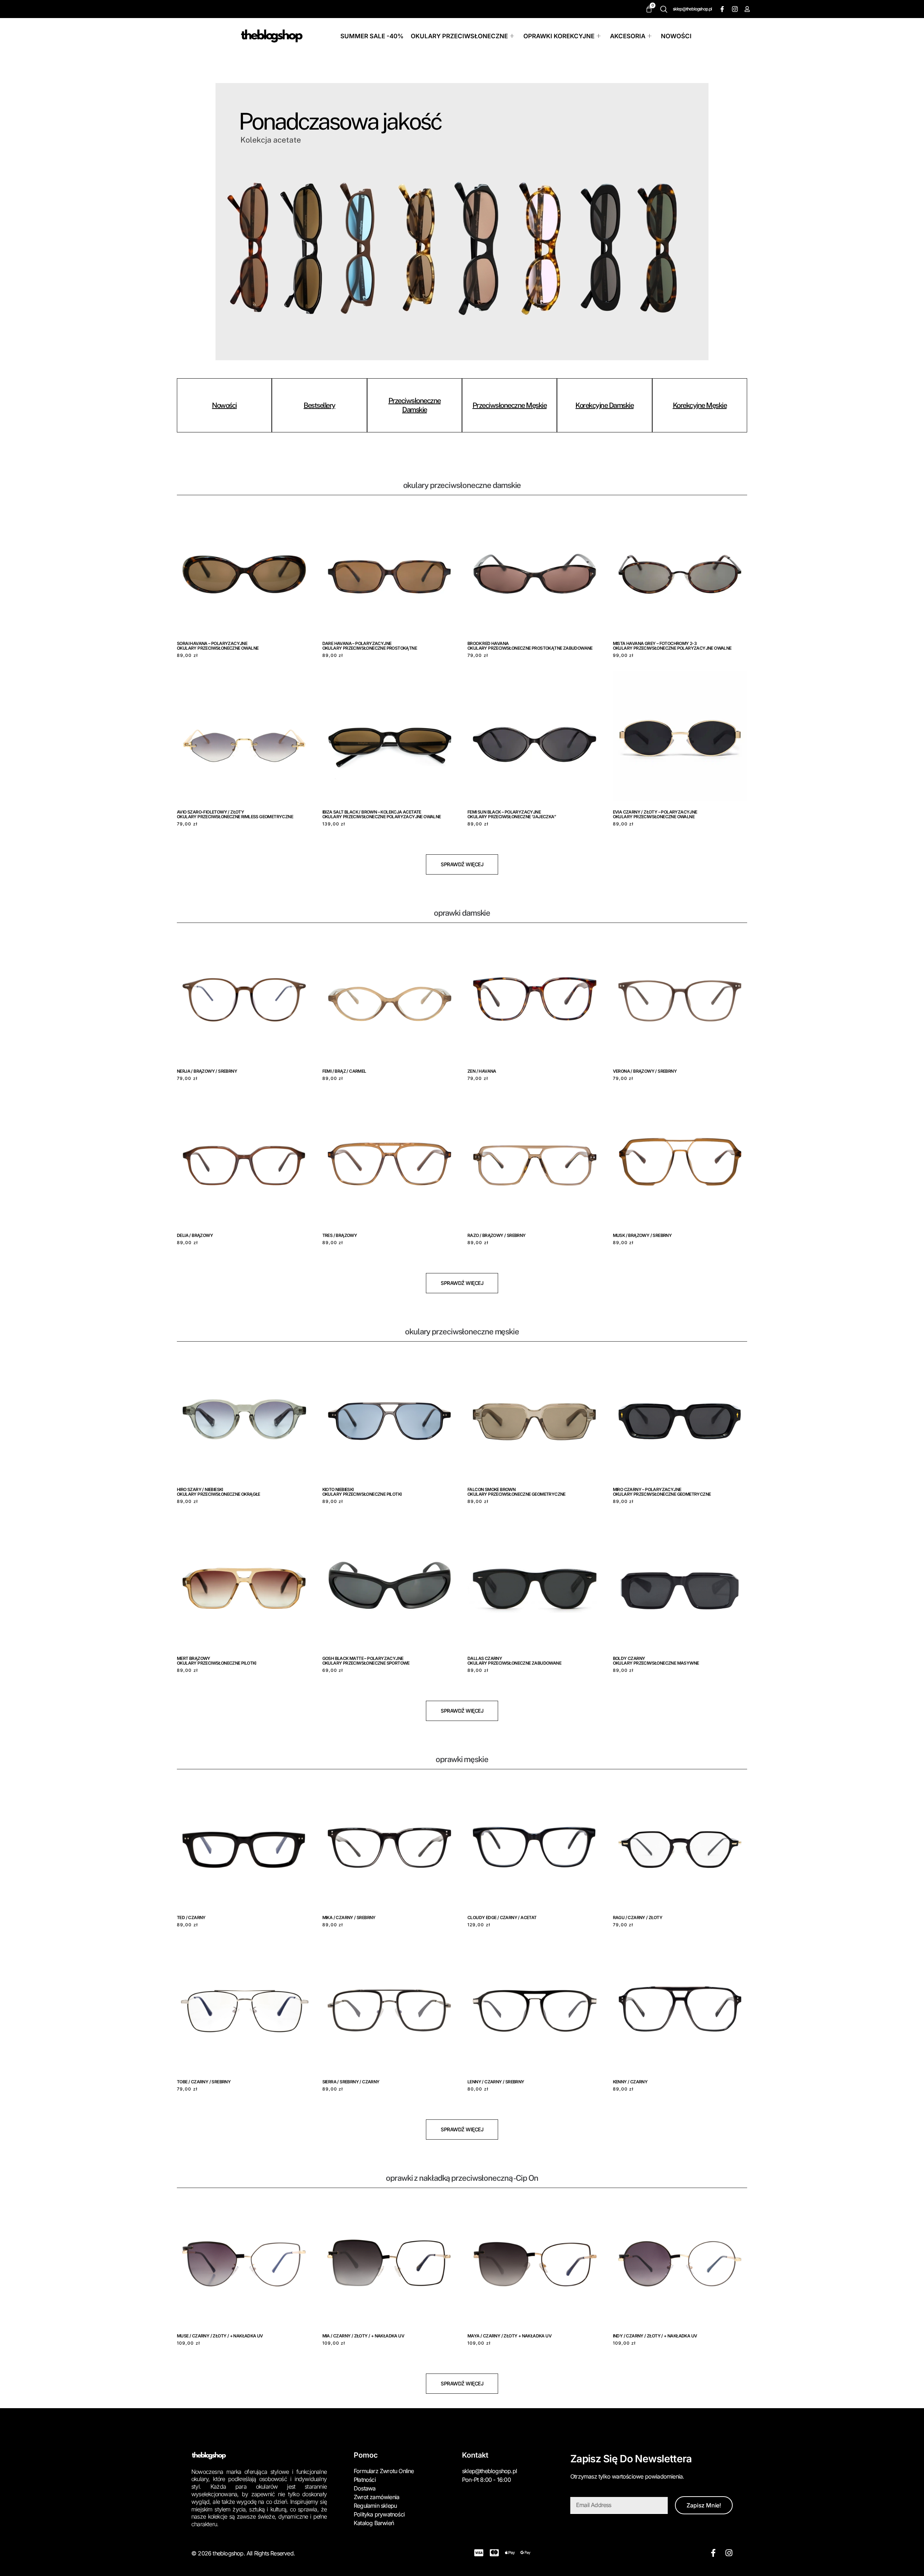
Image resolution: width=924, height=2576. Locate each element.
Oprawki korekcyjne (559, 36)
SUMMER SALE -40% (372, 36)
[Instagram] (734, 9)
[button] (666, 9)
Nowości (676, 36)
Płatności (365, 2480)
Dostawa (365, 2488)
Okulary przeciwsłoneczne (459, 36)
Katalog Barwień (374, 2523)
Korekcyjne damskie (604, 405)
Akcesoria (628, 36)
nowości (224, 405)
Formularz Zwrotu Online (384, 2471)
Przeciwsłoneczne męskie (510, 405)
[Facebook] (722, 9)
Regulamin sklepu (375, 2506)
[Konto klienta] (747, 9)
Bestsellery (319, 405)
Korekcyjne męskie (700, 405)
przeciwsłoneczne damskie (415, 405)
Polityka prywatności (379, 2514)
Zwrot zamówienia (376, 2497)
